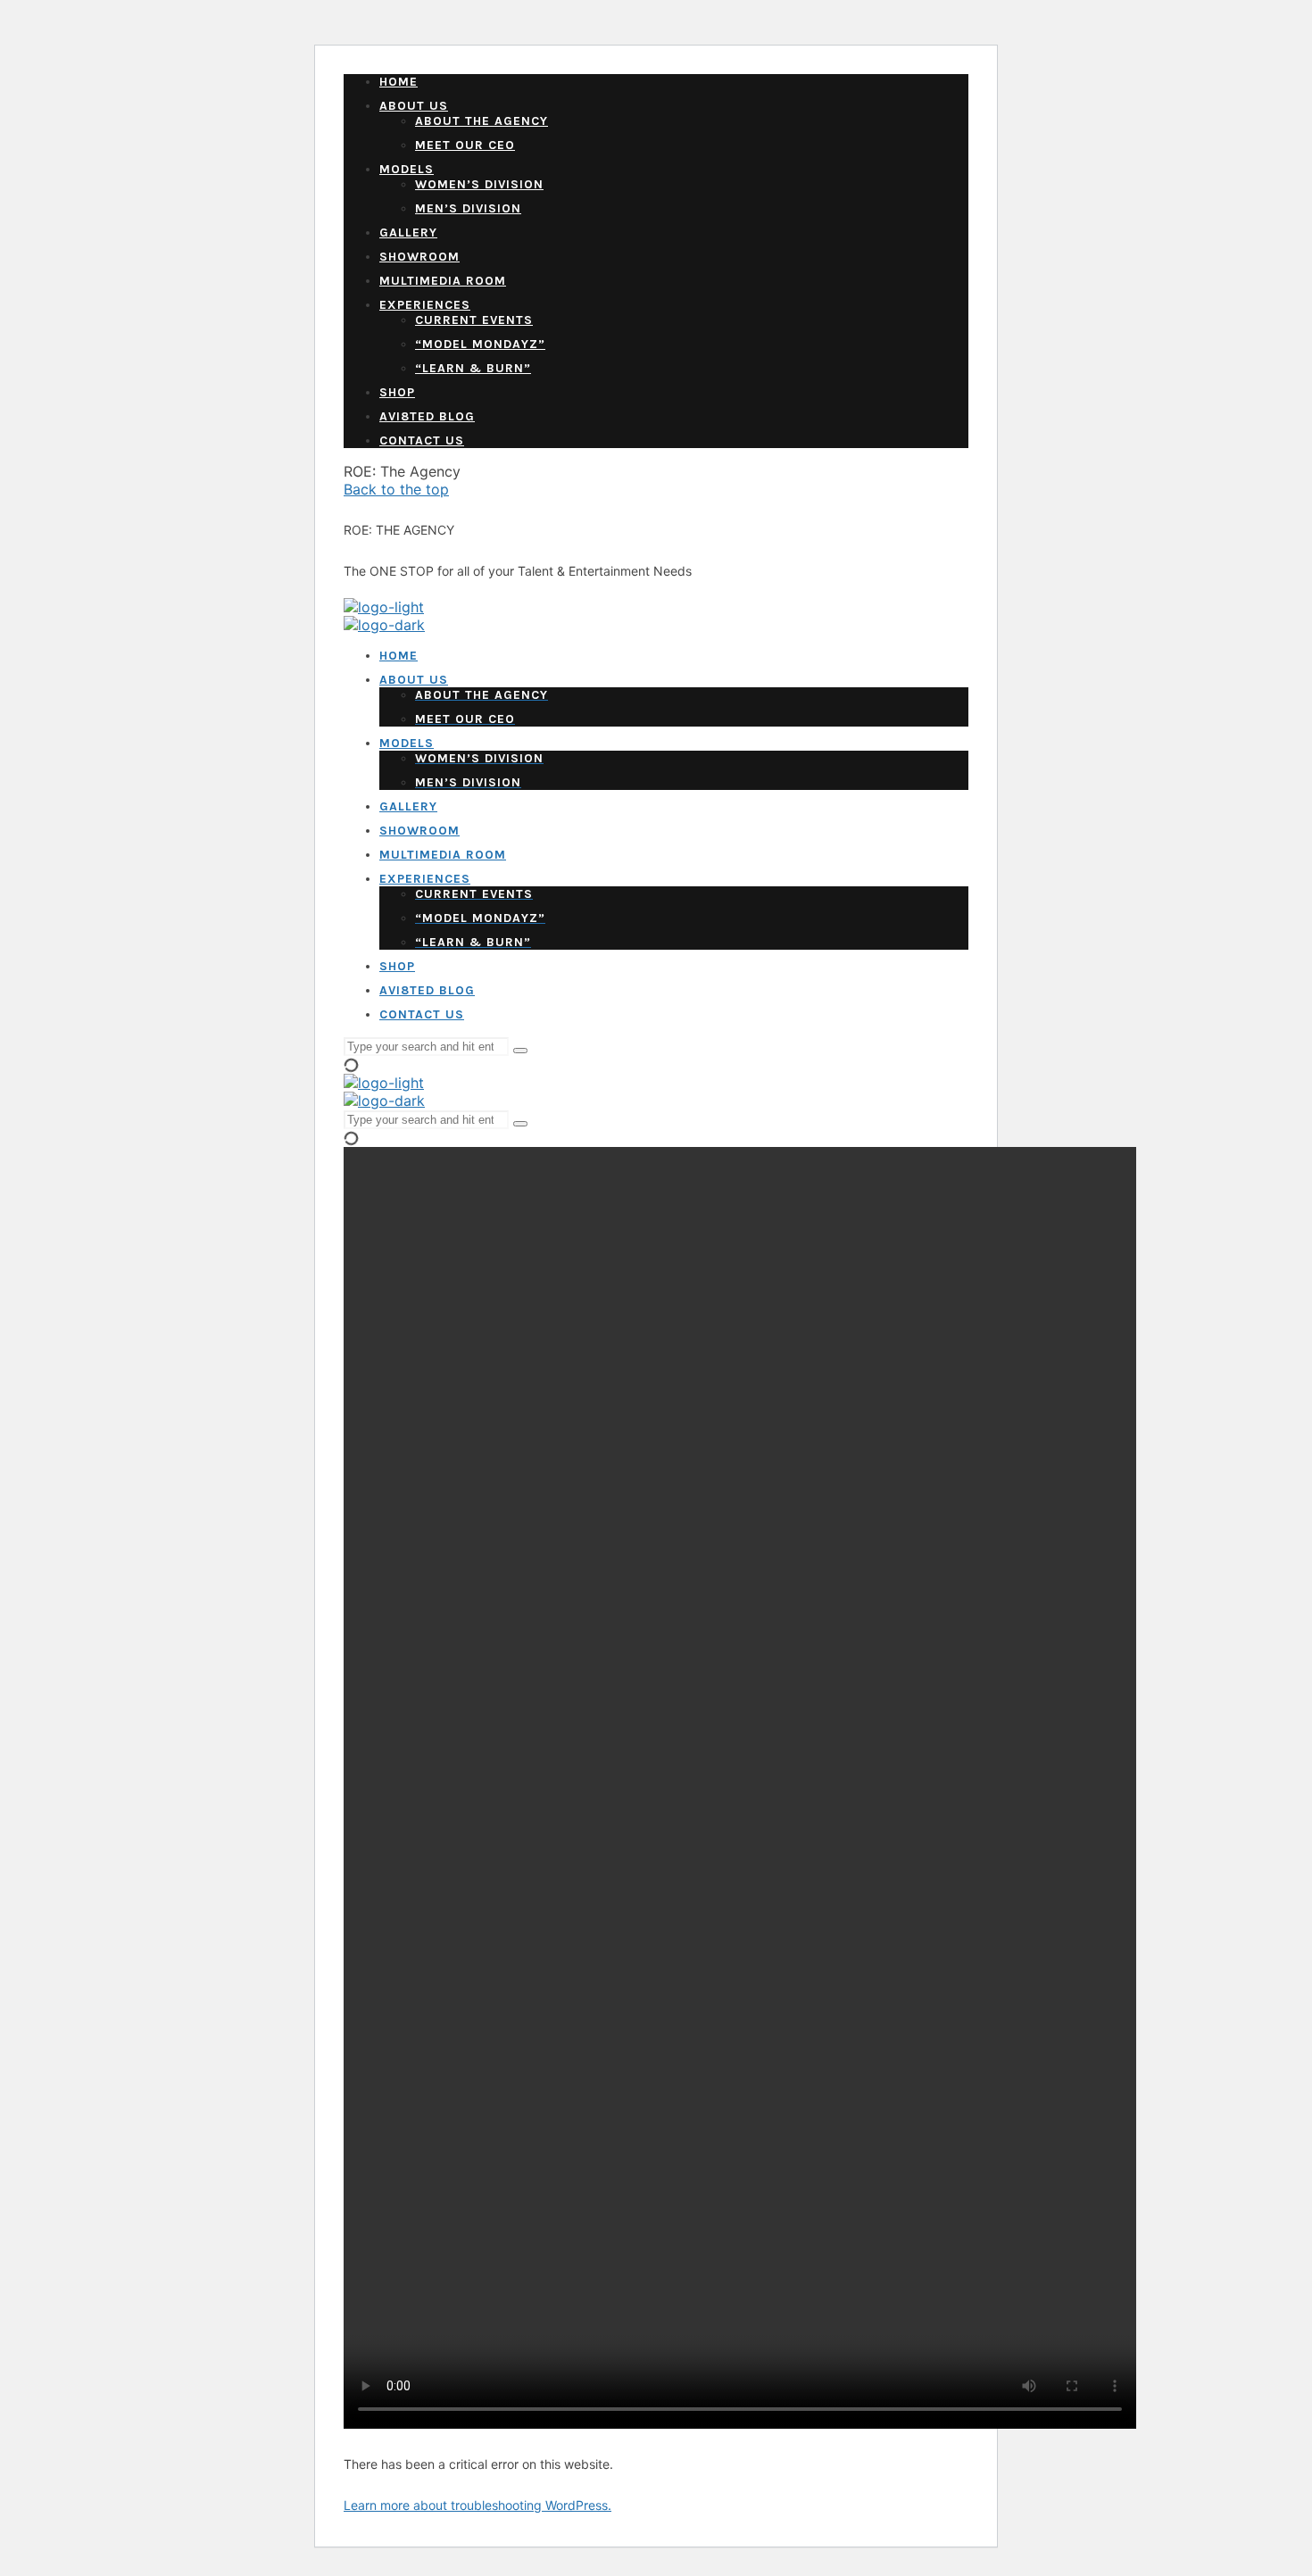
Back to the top (396, 489)
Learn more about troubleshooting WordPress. (477, 2505)
